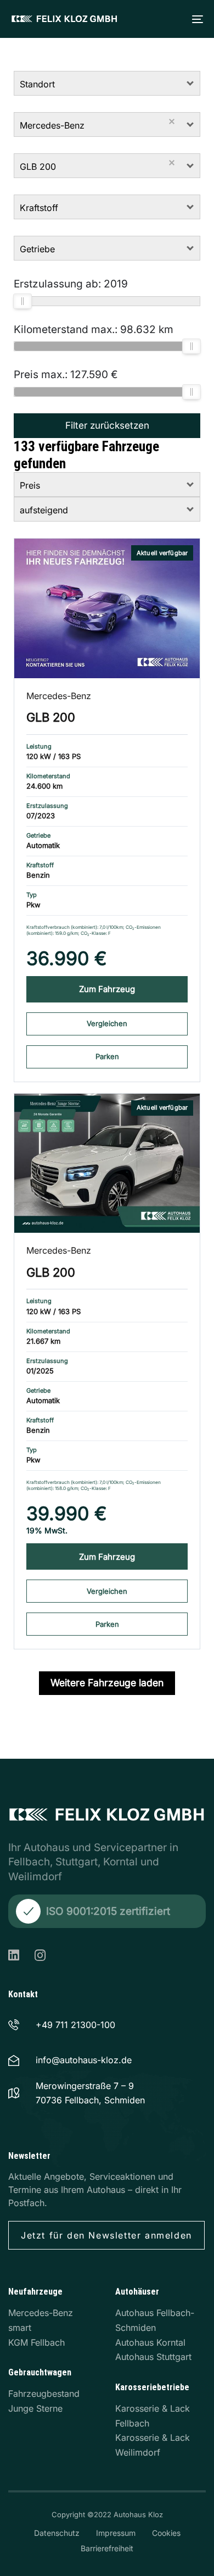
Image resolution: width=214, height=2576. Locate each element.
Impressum (116, 2533)
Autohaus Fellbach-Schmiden (155, 2320)
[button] (191, 83)
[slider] (22, 301)
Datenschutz (57, 2533)
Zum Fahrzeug (107, 989)
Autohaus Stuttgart (153, 2357)
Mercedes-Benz (59, 696)
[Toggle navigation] (155, 19)
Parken (107, 1056)
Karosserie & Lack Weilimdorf (153, 2445)
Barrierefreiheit (107, 2548)
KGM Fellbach (36, 2342)
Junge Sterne (35, 2408)
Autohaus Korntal (150, 2342)
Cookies (166, 2533)
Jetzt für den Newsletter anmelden (106, 2235)
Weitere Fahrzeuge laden (107, 1683)
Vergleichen (107, 1023)
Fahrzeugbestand (44, 2394)
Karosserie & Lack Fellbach (153, 2416)
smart (20, 2328)
